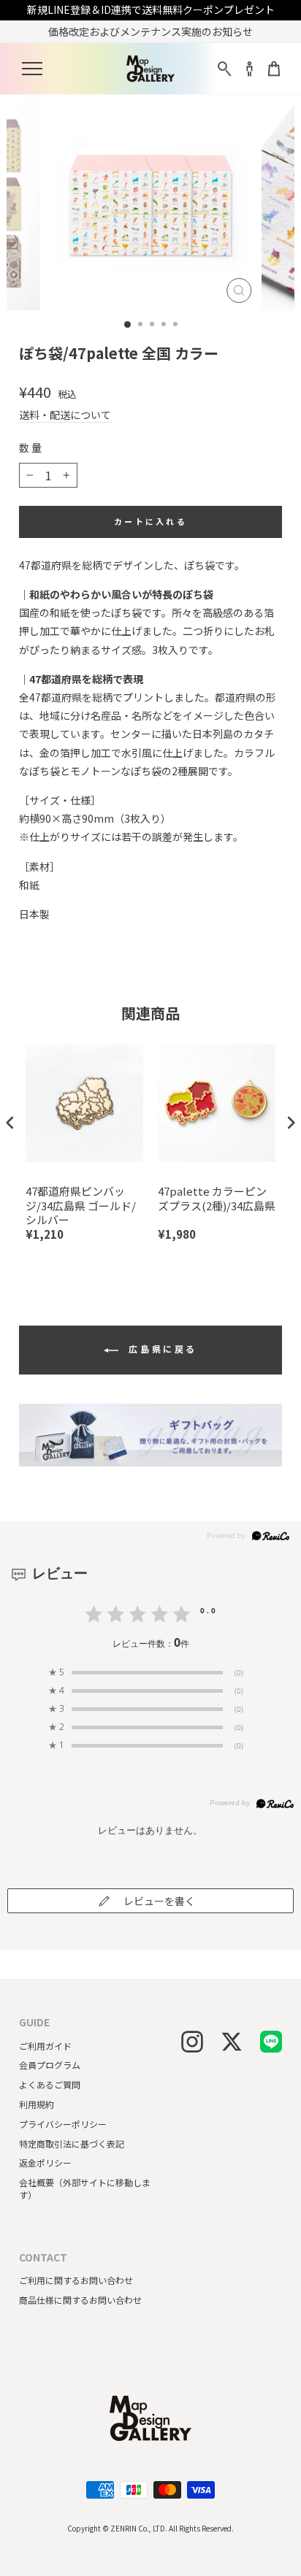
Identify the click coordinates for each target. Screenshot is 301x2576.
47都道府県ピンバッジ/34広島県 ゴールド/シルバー (81, 1206)
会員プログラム (50, 2065)
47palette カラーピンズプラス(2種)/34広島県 (217, 1199)
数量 (31, 448)
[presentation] (10, 1122)
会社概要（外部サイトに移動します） (85, 2188)
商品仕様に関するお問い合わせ (80, 2300)
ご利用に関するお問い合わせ (76, 2280)
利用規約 (37, 2104)
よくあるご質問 (50, 2084)
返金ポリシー (45, 2162)
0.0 (209, 1610)
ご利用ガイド (45, 2046)
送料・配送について (65, 415)
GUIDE (34, 2022)
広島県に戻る (161, 1349)
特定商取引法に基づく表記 (72, 2144)
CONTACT (43, 2257)
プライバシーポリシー (63, 2124)
